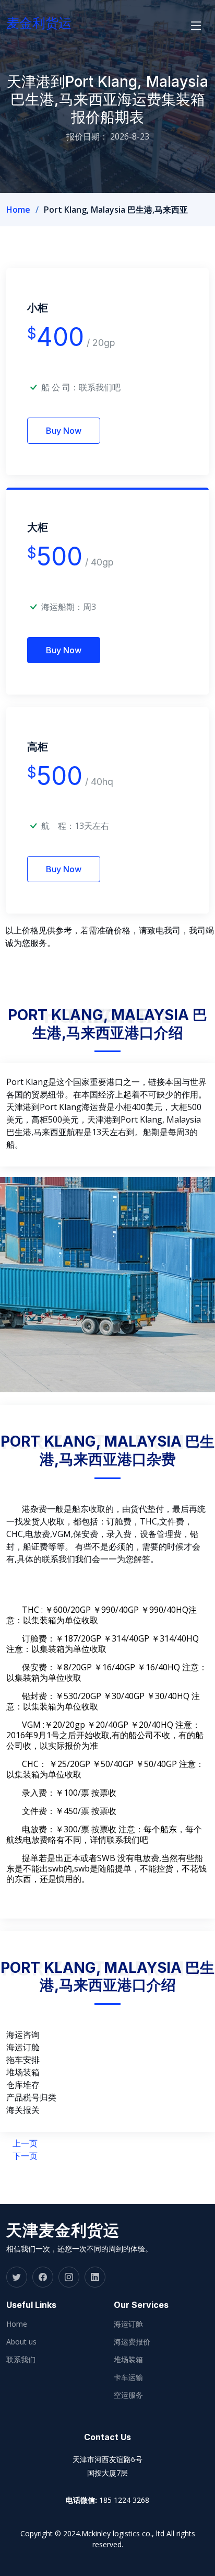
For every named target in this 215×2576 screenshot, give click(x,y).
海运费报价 (132, 2342)
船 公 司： (81, 387)
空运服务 (128, 2395)
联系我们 (21, 2360)
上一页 (25, 2143)
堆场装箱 (128, 2360)
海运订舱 (128, 2324)
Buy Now (64, 431)
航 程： (58, 826)
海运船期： (62, 607)
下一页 (25, 2156)
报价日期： (87, 136)
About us (21, 2342)
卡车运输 (128, 2377)
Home (18, 210)
